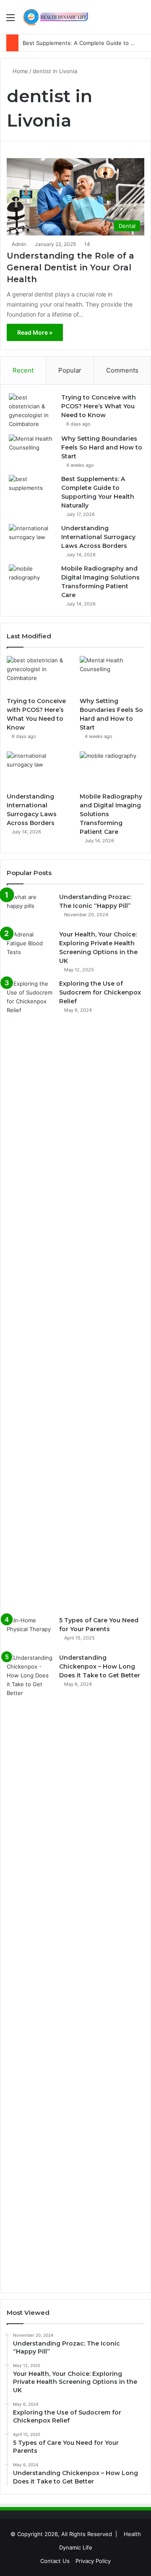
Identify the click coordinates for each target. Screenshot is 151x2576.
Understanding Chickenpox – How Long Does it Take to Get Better (100, 1666)
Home (20, 71)
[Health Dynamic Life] (55, 17)
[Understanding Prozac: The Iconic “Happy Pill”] (30, 908)
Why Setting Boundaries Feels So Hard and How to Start (102, 447)
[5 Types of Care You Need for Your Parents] (30, 1632)
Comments (122, 370)
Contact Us (55, 2561)
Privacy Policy (93, 2561)
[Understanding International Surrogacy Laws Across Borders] (32, 540)
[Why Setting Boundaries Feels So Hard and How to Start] (32, 450)
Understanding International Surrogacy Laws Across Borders (98, 537)
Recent (23, 370)
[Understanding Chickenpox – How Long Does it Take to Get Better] (30, 1969)
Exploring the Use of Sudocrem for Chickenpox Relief (100, 992)
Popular (70, 370)
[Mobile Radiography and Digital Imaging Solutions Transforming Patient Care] (32, 580)
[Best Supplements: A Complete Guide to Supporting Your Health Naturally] (32, 491)
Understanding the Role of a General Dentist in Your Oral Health (70, 267)
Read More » (35, 332)
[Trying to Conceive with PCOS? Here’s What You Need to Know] (32, 411)
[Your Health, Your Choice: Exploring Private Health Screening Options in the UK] (30, 946)
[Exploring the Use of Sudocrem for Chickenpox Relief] (30, 1295)
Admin (19, 244)
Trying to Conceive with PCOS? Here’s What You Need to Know (99, 406)
